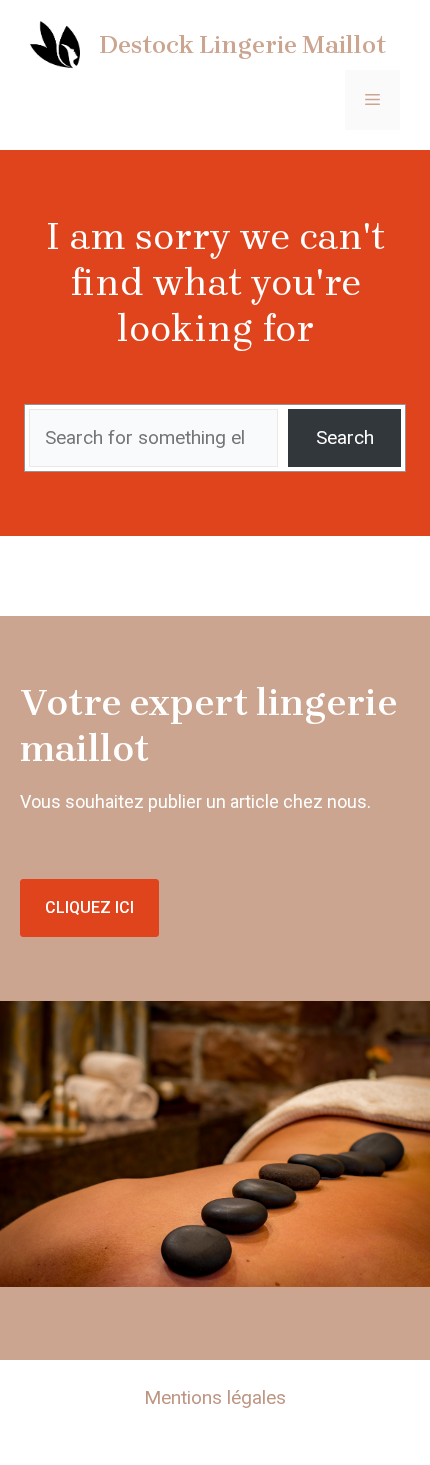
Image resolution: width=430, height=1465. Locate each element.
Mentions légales (215, 1397)
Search (345, 437)
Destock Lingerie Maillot (242, 44)
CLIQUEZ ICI (89, 907)
